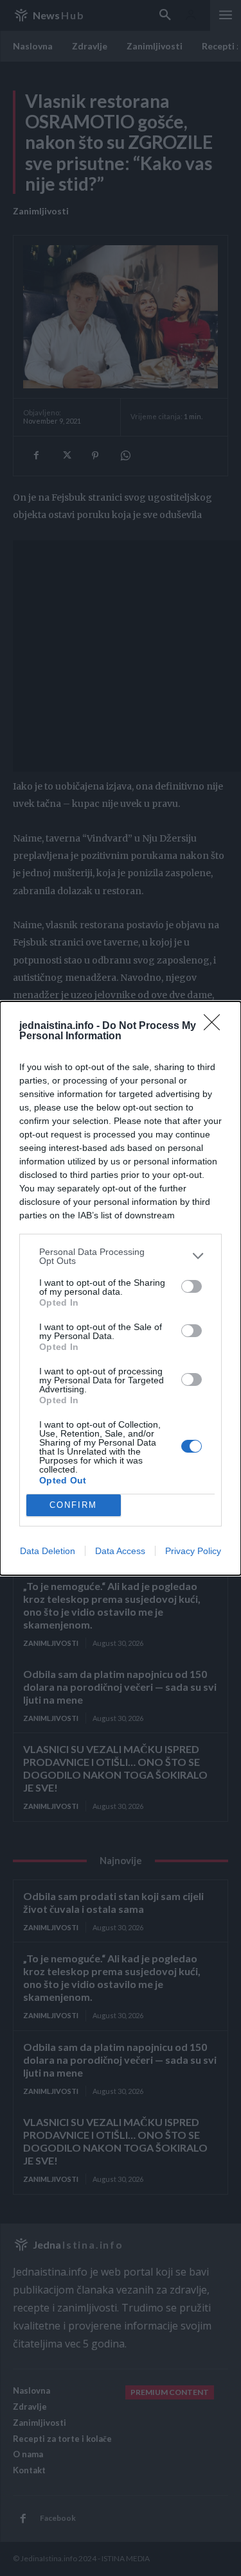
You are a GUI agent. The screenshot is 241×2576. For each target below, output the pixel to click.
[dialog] (121, 1288)
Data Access (120, 1551)
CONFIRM (73, 1505)
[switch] (192, 1286)
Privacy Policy (193, 1551)
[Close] (216, 1026)
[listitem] (121, 1256)
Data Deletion (48, 1551)
